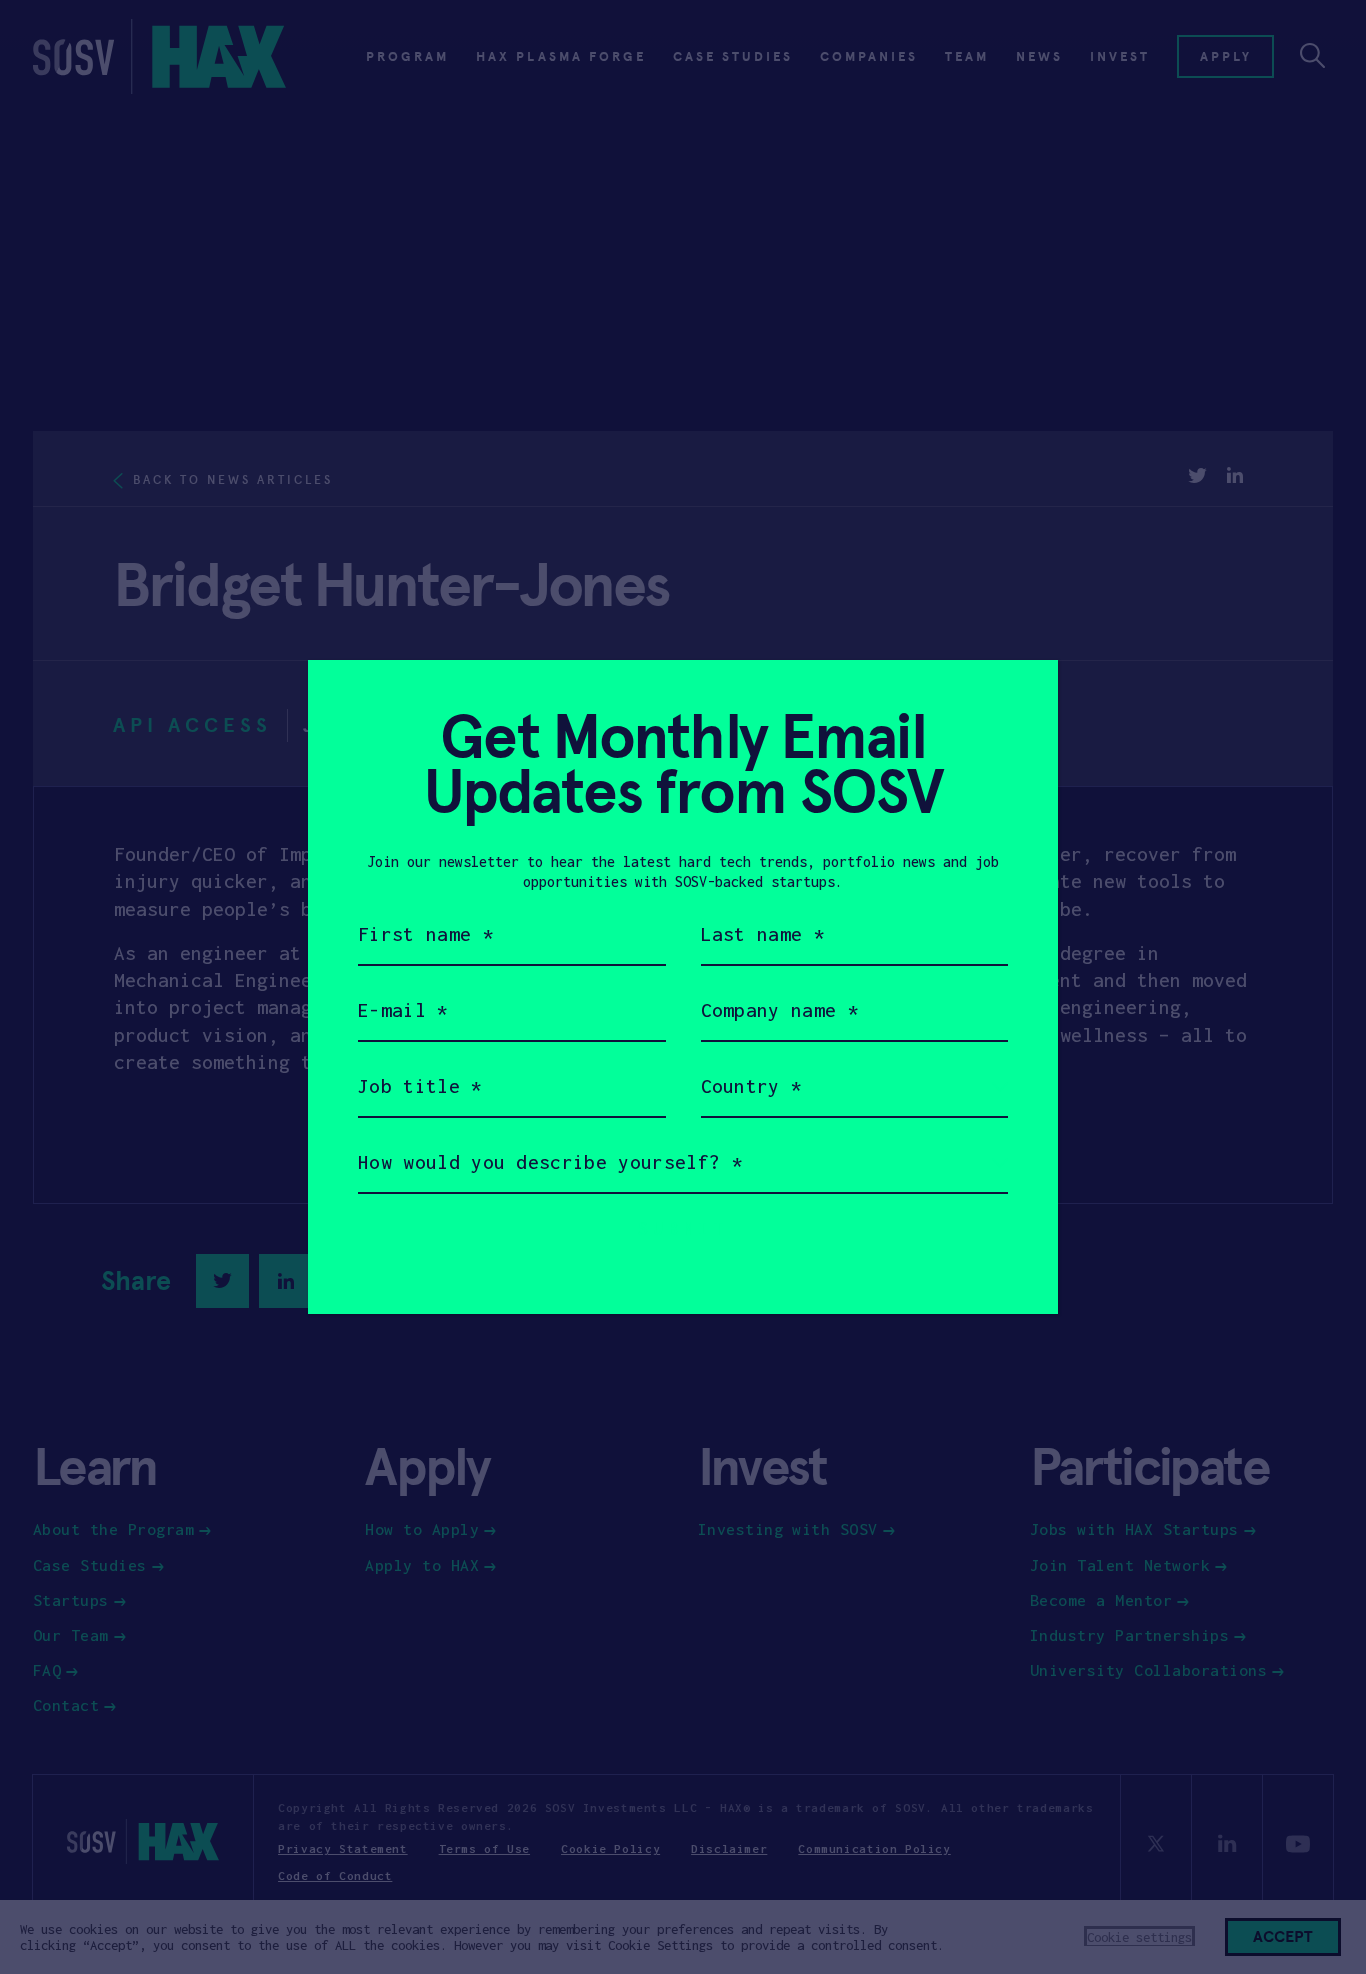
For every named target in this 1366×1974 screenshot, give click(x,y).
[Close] (1018, 699)
